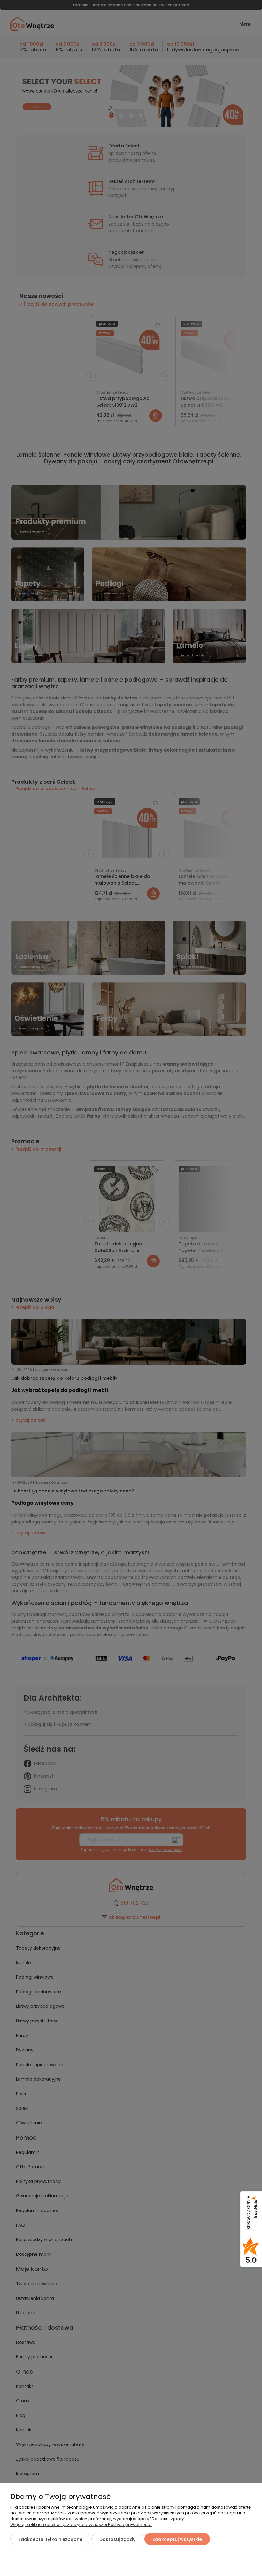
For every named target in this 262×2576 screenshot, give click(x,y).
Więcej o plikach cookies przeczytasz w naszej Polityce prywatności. (81, 2524)
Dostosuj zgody (117, 2539)
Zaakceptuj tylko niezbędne (50, 2539)
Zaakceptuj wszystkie (177, 2539)
